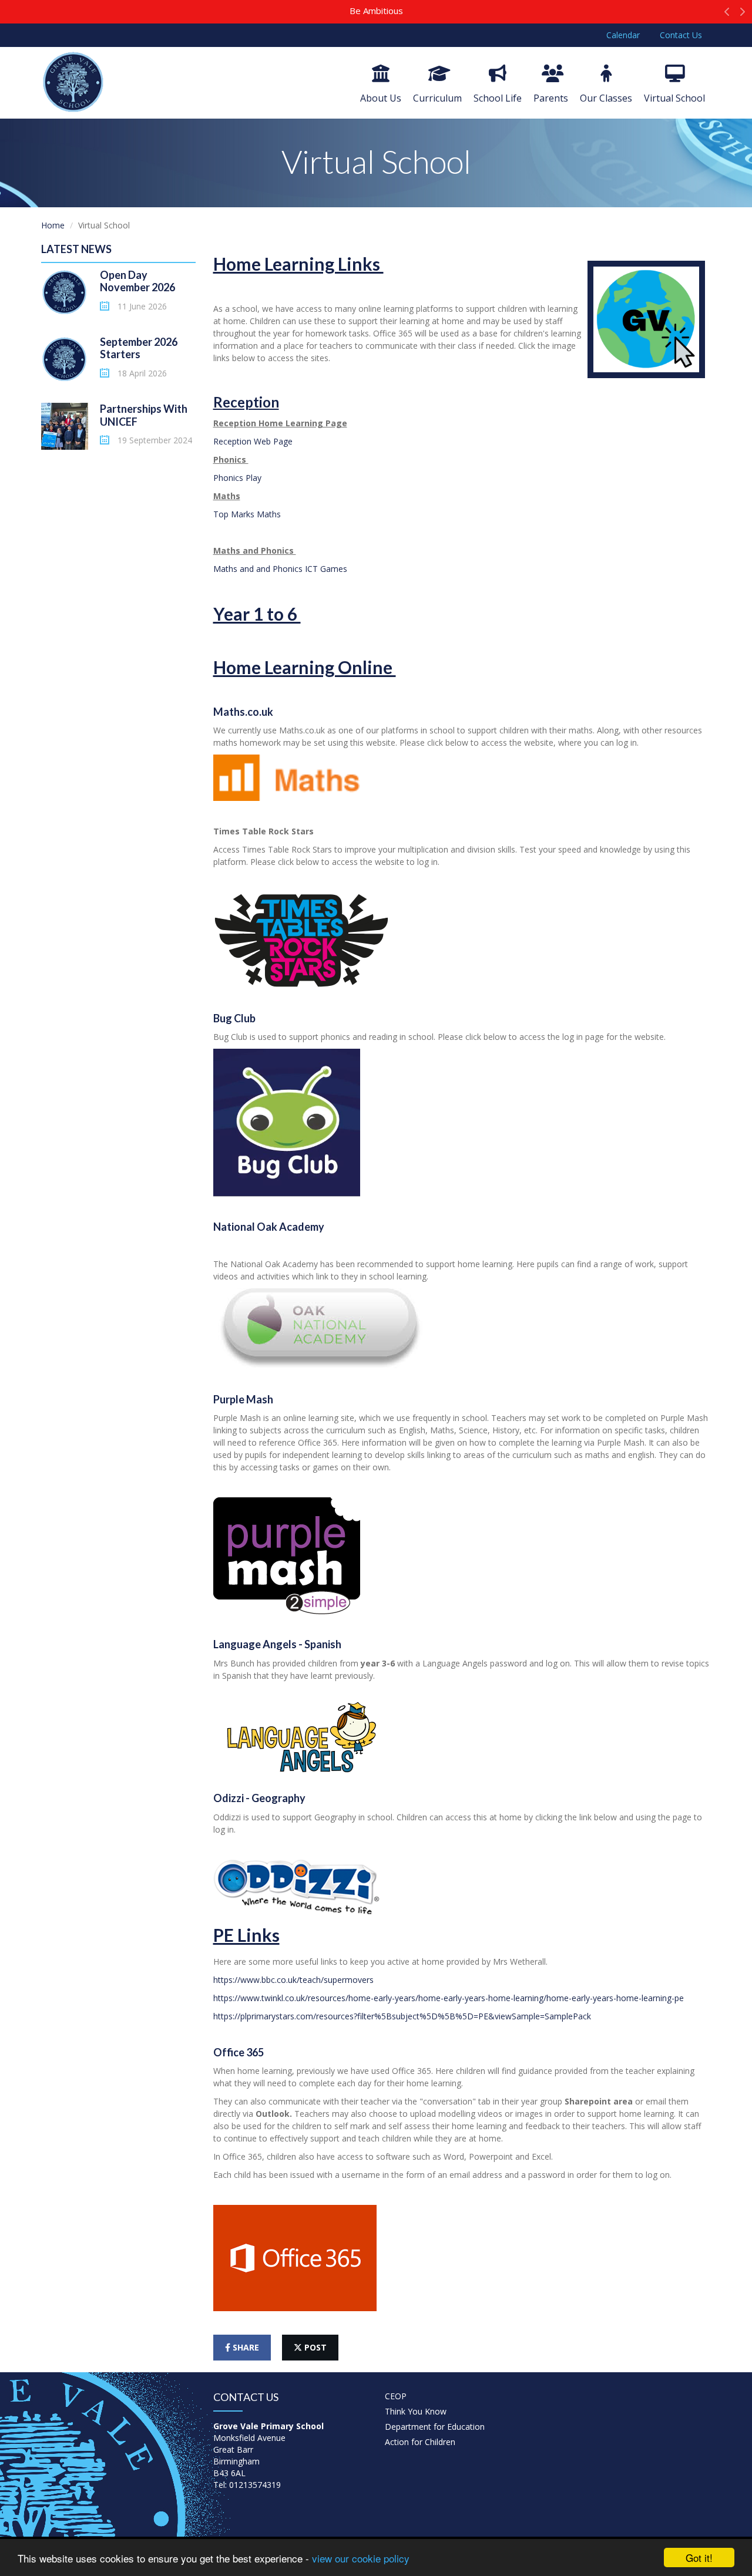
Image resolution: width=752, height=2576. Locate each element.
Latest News (76, 249)
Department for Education (435, 2427)
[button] (727, 15)
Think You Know (416, 2411)
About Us (381, 98)
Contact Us (681, 35)
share (245, 2347)
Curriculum (437, 98)
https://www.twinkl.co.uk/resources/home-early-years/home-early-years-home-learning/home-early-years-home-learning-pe (449, 1998)
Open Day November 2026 (137, 281)
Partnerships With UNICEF (144, 415)
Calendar (623, 35)
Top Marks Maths (248, 514)
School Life (498, 98)
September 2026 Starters (139, 348)
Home (53, 225)
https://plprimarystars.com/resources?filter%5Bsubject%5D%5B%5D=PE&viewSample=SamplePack (402, 2016)
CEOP (396, 2396)
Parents (551, 98)
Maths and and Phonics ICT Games (280, 569)
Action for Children (420, 2442)
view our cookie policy (361, 2558)
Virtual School (674, 98)
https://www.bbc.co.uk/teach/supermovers (293, 1980)
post (314, 2347)
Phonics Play (237, 478)
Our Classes (606, 98)
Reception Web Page (254, 441)
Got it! (699, 2558)
